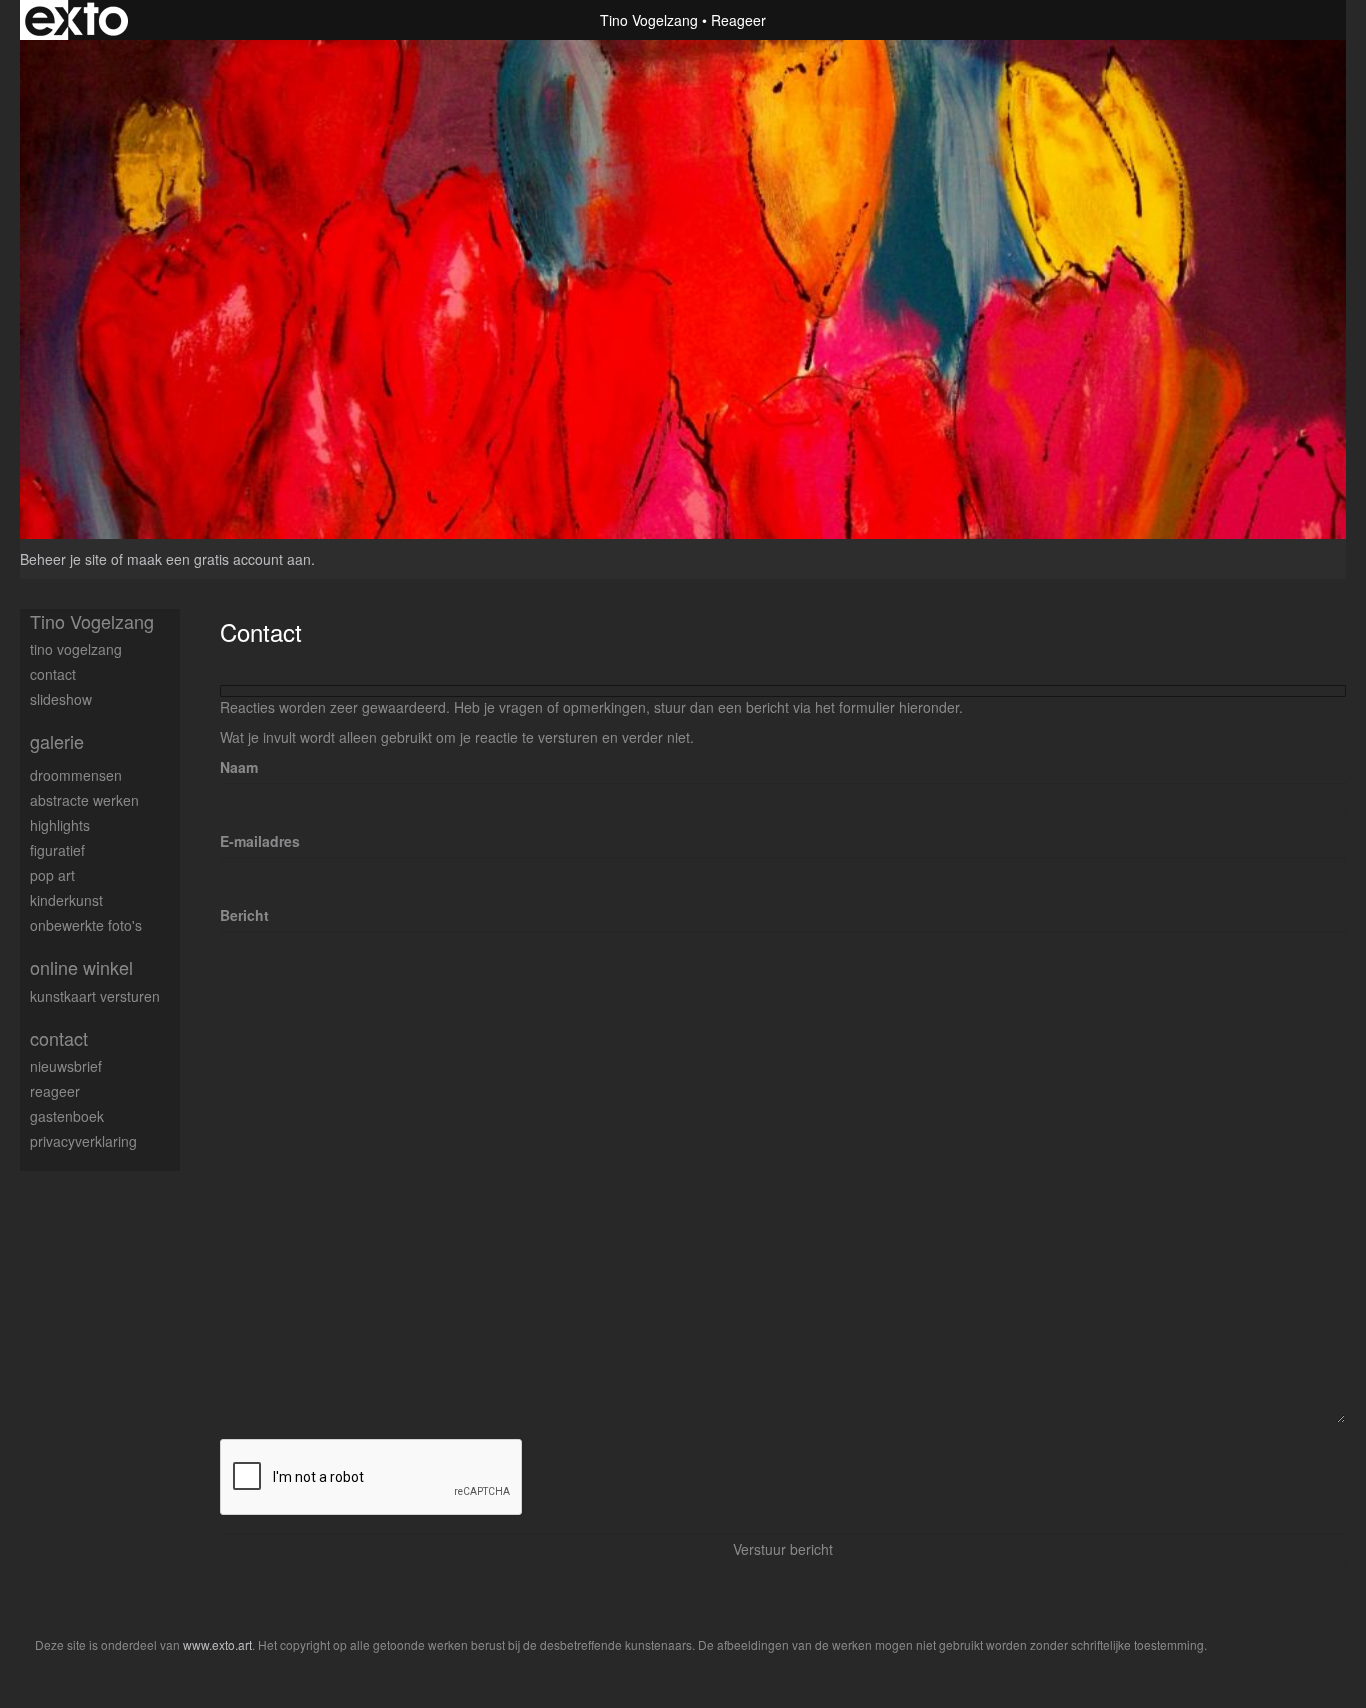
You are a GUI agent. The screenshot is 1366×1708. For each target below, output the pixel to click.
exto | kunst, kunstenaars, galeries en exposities (76, 20)
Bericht (244, 915)
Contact (59, 1038)
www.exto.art (217, 1644)
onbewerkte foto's (86, 925)
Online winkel (81, 967)
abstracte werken (84, 800)
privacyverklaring (83, 1141)
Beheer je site (63, 559)
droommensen (76, 775)
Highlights (60, 825)
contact (53, 674)
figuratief (57, 850)
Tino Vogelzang (649, 20)
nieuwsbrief (66, 1066)
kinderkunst (66, 900)
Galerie (57, 741)
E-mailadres (260, 841)
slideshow (61, 699)
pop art (52, 875)
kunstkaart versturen (95, 996)
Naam (239, 767)
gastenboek (67, 1116)
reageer (55, 1091)
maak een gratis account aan (219, 559)
